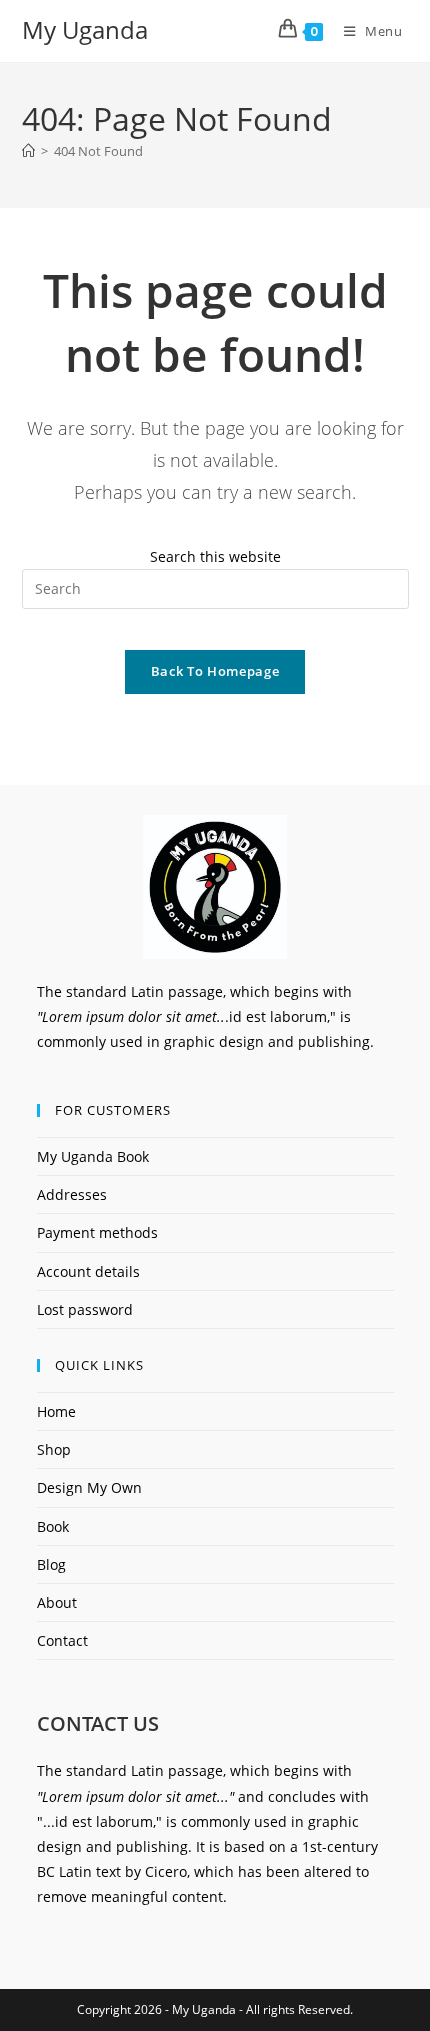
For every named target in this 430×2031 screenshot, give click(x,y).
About (57, 1602)
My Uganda (85, 29)
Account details (88, 1271)
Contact (62, 1640)
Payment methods (97, 1232)
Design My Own (89, 1487)
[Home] (28, 151)
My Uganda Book (93, 1156)
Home (56, 1411)
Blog (51, 1564)
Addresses (72, 1194)
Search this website (215, 556)
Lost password (85, 1309)
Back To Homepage (215, 671)
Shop (54, 1449)
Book (53, 1526)
